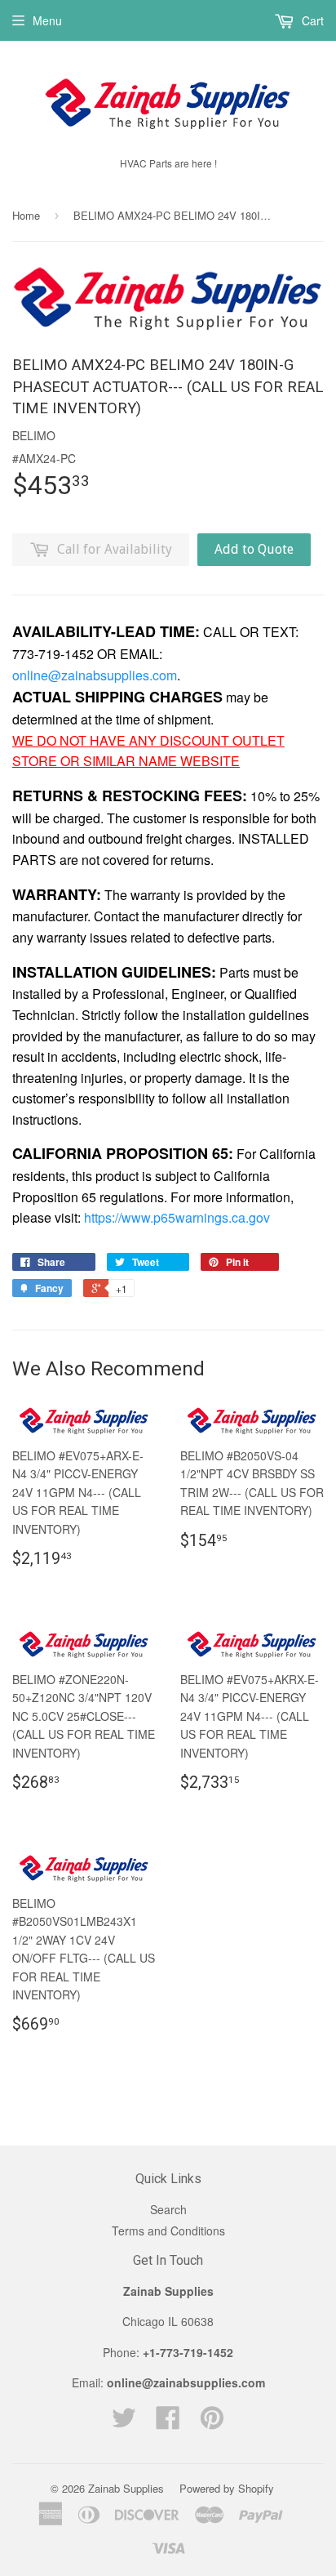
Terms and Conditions (168, 2231)
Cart (311, 20)
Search (168, 2209)
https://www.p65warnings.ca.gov (177, 1217)
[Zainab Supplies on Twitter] (124, 2422)
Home (26, 215)
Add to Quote (254, 549)
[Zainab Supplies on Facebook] (168, 2422)
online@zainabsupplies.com (95, 675)
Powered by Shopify (227, 2488)
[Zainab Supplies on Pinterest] (212, 2422)
